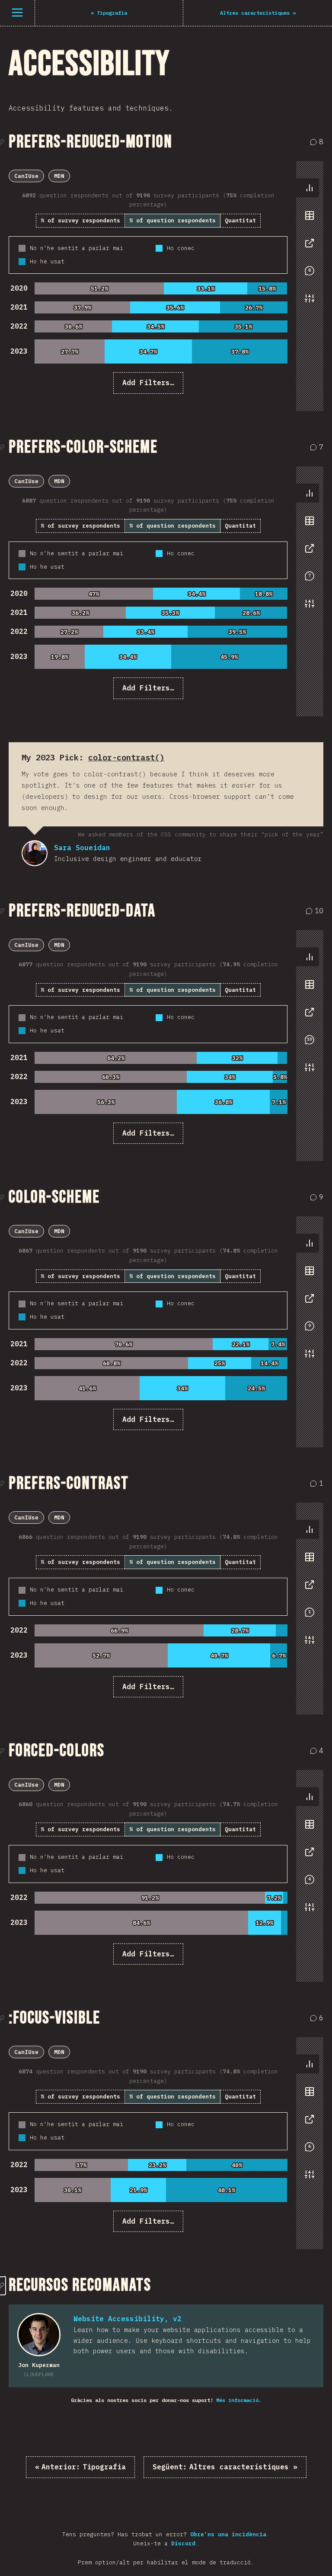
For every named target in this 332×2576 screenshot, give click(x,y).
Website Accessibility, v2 (128, 2319)
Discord (183, 2543)
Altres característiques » (225, 2467)
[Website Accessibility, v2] (39, 2335)
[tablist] (308, 247)
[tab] (310, 188)
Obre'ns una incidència (228, 2534)
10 (316, 911)
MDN (59, 176)
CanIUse (26, 176)
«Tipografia (80, 2467)
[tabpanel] (148, 282)
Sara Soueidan (35, 853)
